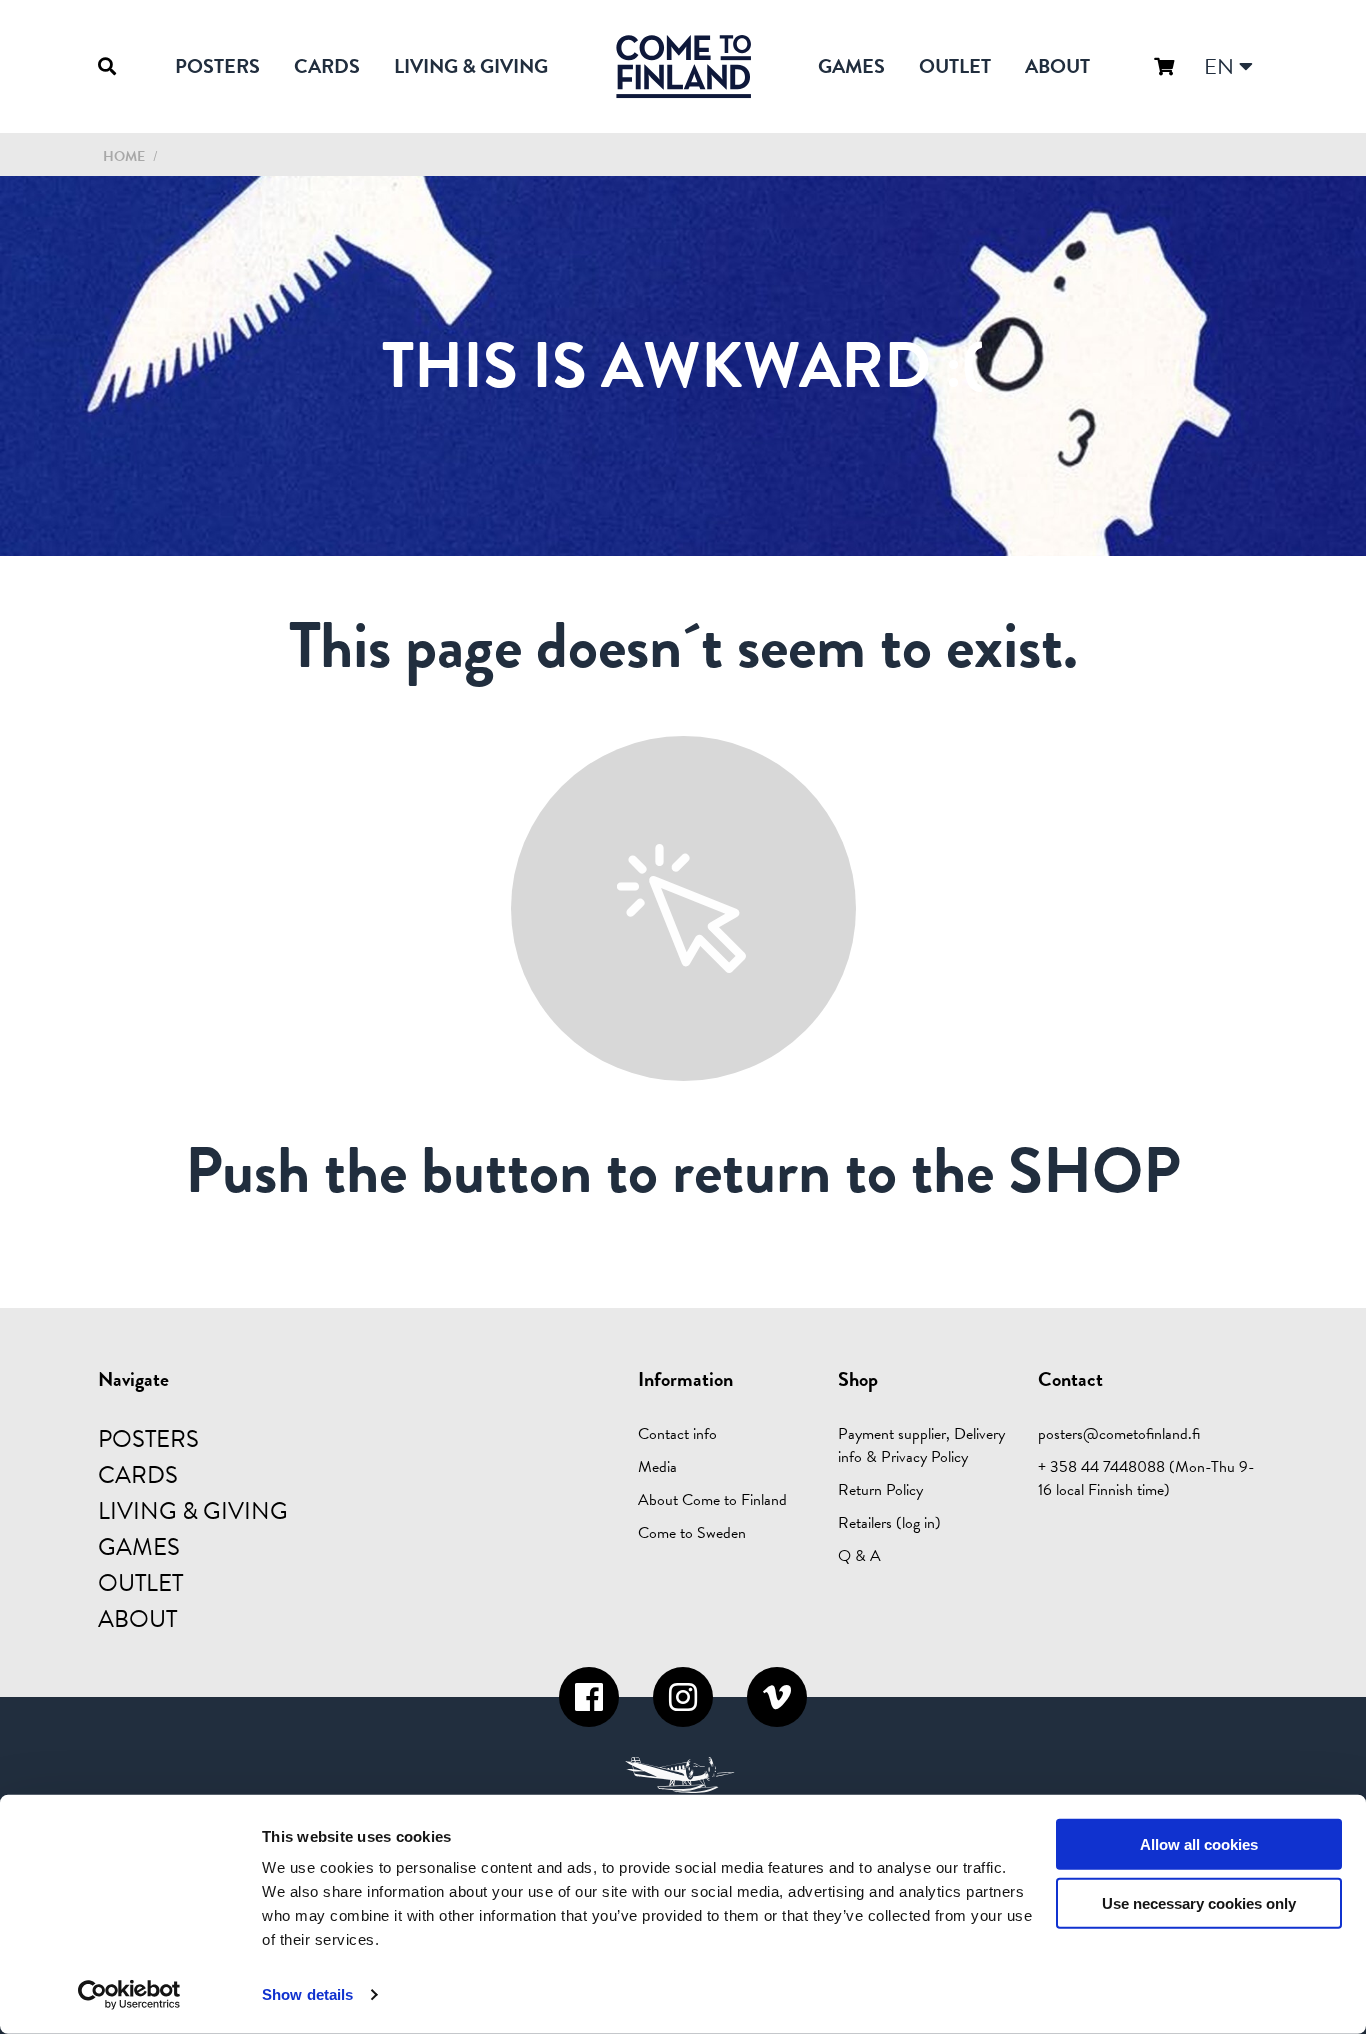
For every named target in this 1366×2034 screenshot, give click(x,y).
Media (657, 1467)
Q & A (859, 1556)
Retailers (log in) (889, 1523)
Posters (217, 66)
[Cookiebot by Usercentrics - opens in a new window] (129, 1995)
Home (124, 156)
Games (851, 66)
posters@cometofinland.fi (1119, 1434)
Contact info (677, 1434)
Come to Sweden (692, 1533)
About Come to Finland (712, 1500)
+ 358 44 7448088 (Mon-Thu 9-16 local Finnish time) (1146, 1478)
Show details (307, 1994)
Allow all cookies (1199, 1844)
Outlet (955, 66)
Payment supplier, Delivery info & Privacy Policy (921, 1445)
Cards (327, 66)
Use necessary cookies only (1199, 1903)
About (1057, 66)
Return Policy (880, 1490)
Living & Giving (471, 66)
